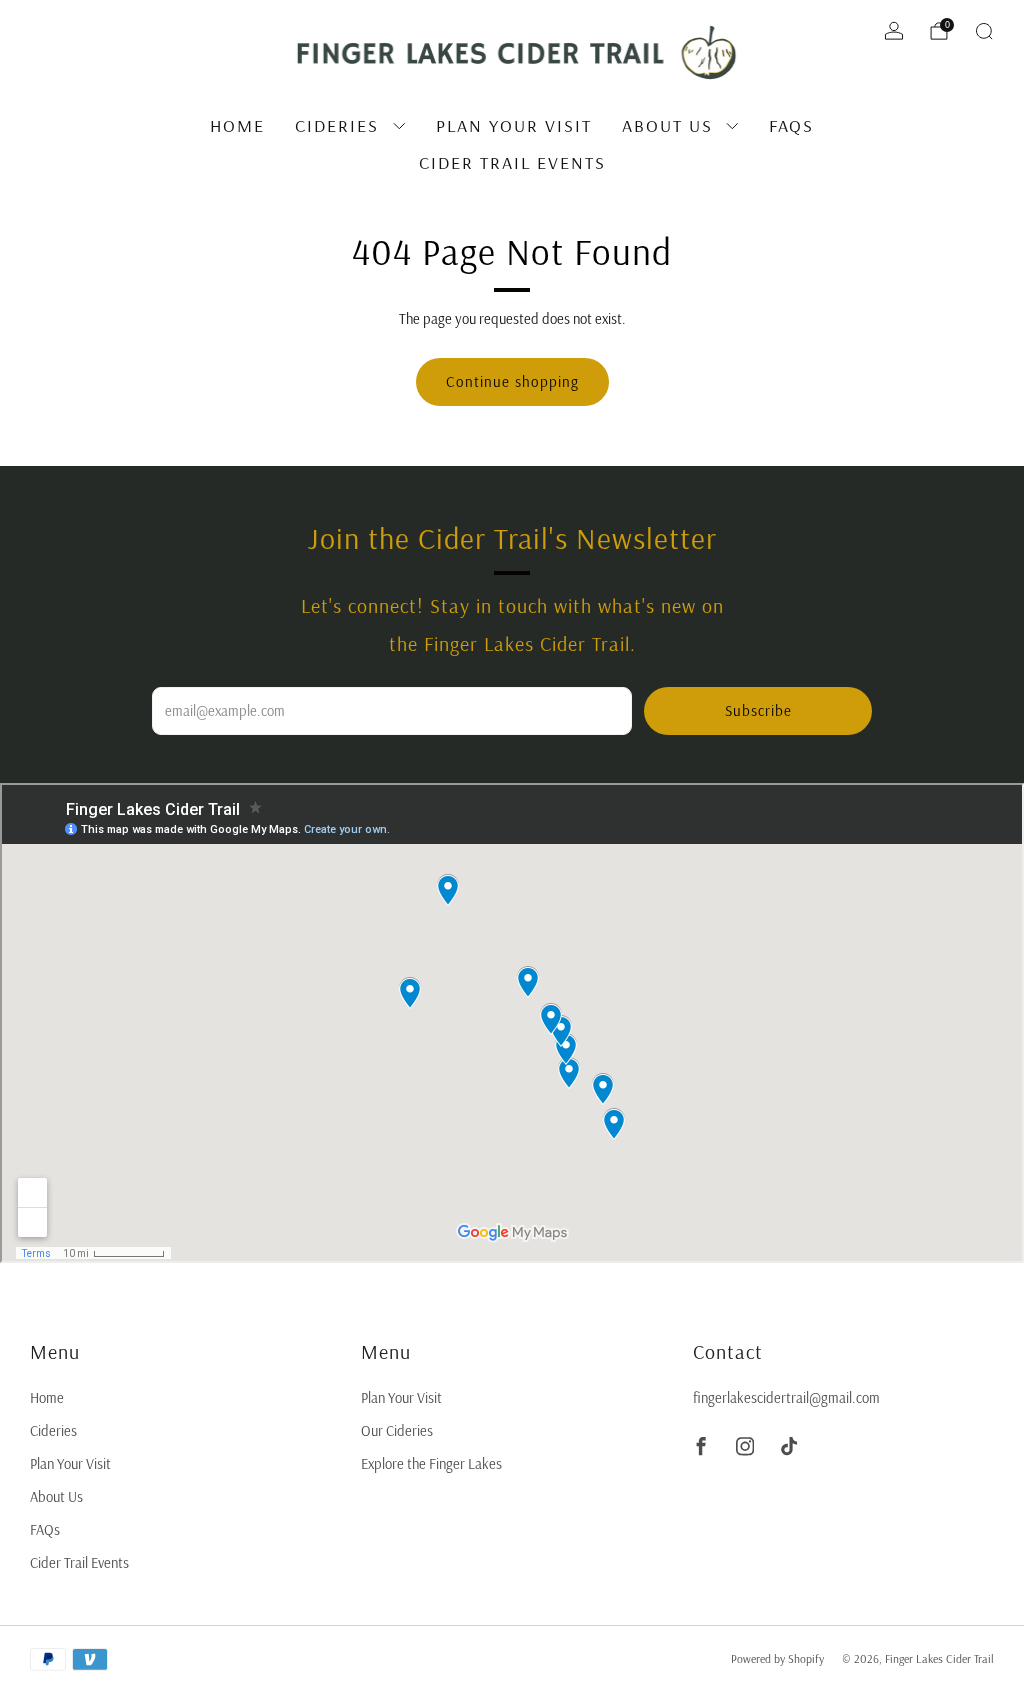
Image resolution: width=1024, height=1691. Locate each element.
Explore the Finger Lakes (431, 1463)
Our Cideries (397, 1430)
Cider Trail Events (512, 162)
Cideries (337, 125)
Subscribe (758, 710)
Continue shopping (512, 381)
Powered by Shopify (777, 1658)
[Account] (894, 31)
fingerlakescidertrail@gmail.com (786, 1397)
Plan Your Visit (514, 125)
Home (237, 125)
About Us (667, 125)
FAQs (791, 125)
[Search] (984, 31)
